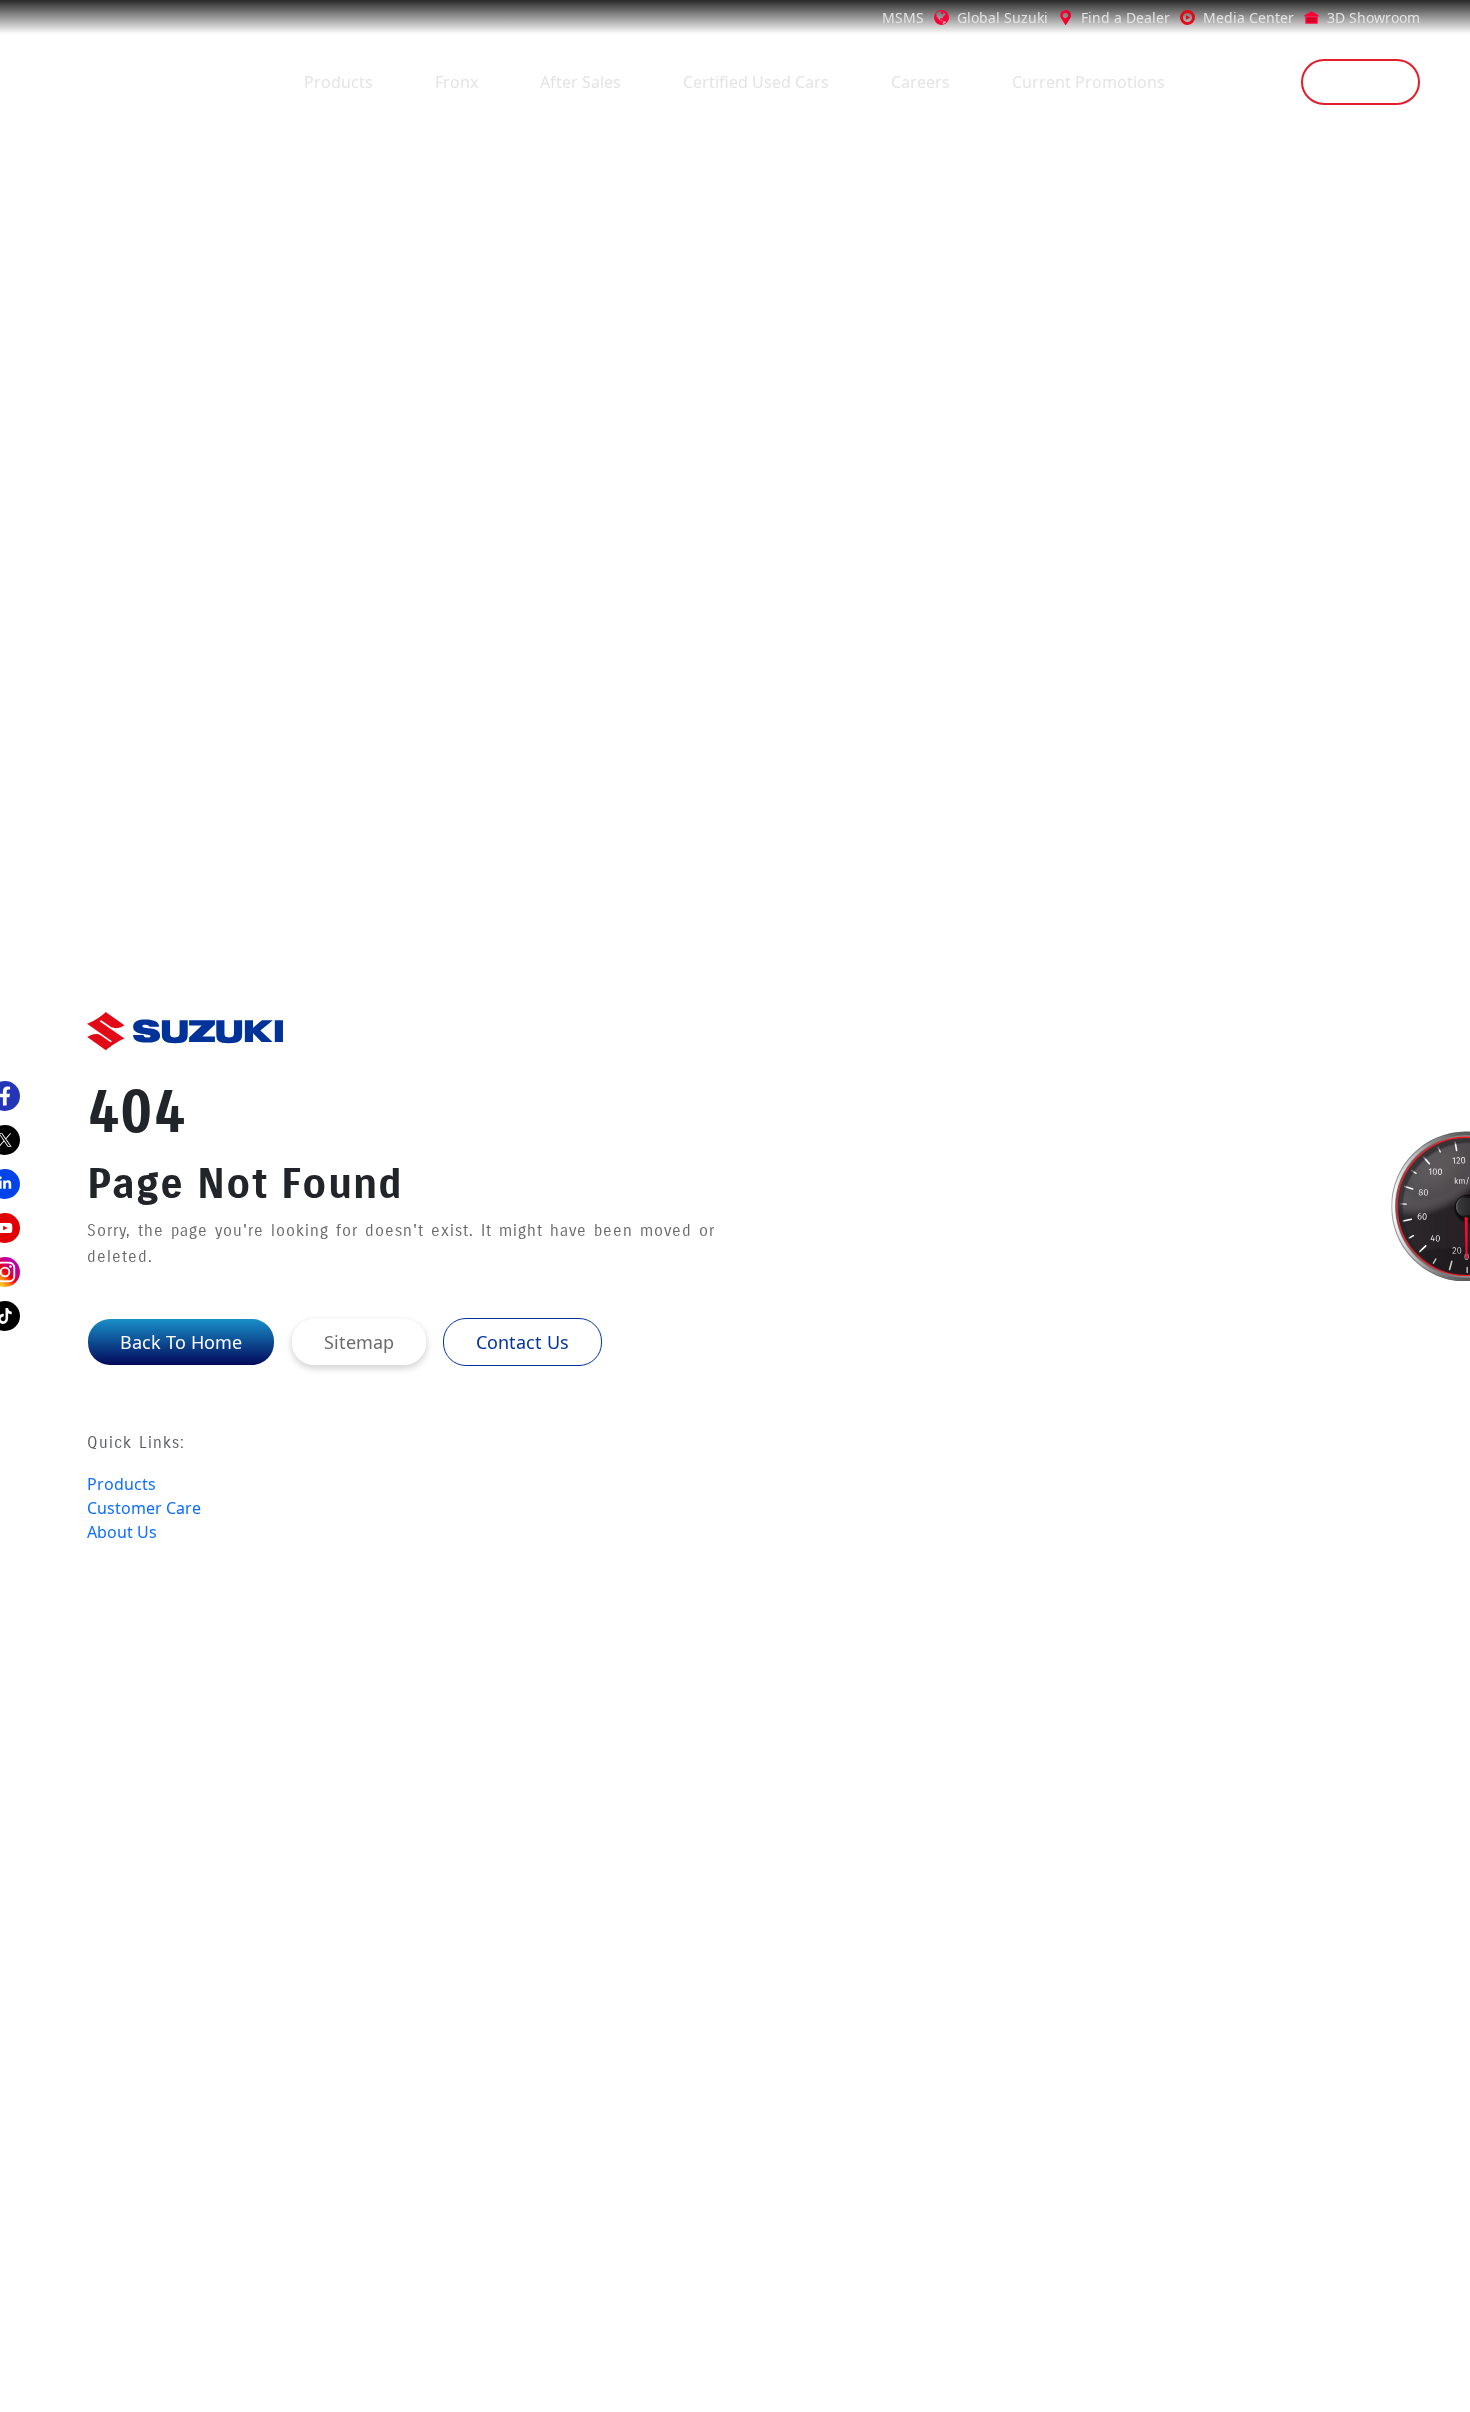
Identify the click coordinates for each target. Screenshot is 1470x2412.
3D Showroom (1373, 17)
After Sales (580, 82)
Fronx (456, 82)
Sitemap (359, 1342)
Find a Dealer (1125, 17)
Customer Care (144, 1508)
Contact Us (522, 1342)
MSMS (903, 17)
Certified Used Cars (756, 82)
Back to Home (181, 1342)
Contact (1360, 82)
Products (338, 82)
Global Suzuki (1002, 17)
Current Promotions (1088, 82)
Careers (920, 82)
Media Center (1248, 17)
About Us (122, 1532)
